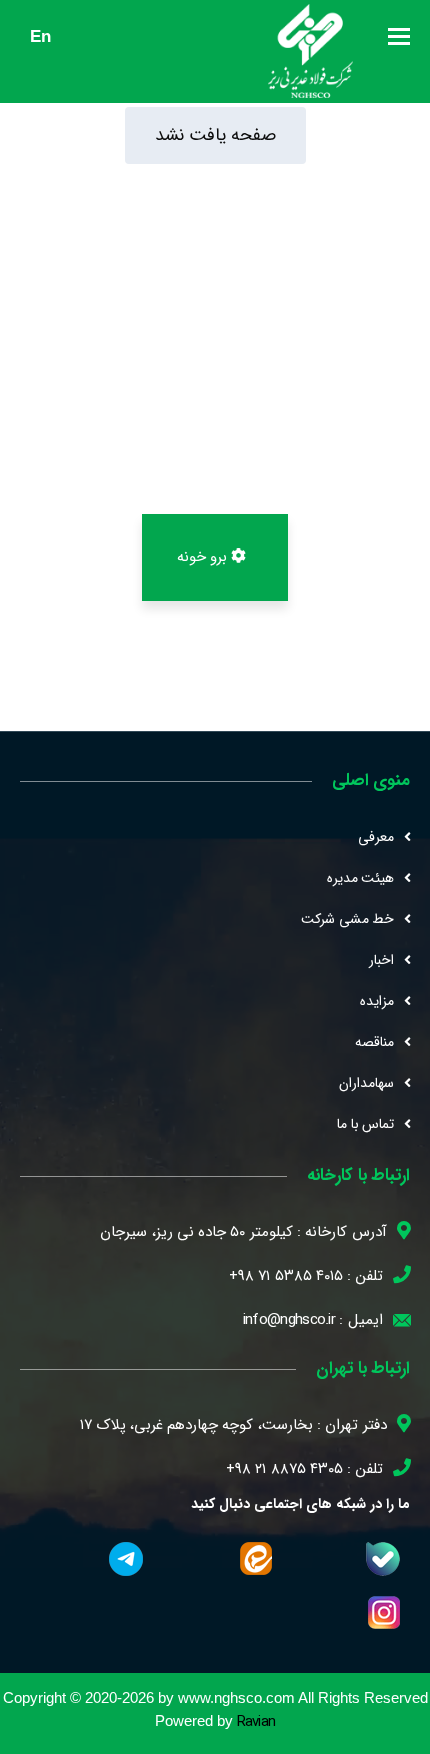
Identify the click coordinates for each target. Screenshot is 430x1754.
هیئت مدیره (360, 878)
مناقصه (374, 1042)
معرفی (376, 837)
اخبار (381, 960)
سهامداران (366, 1083)
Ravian (256, 1722)
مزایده (377, 1001)
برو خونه (204, 557)
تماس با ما (365, 1124)
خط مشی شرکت (347, 919)
